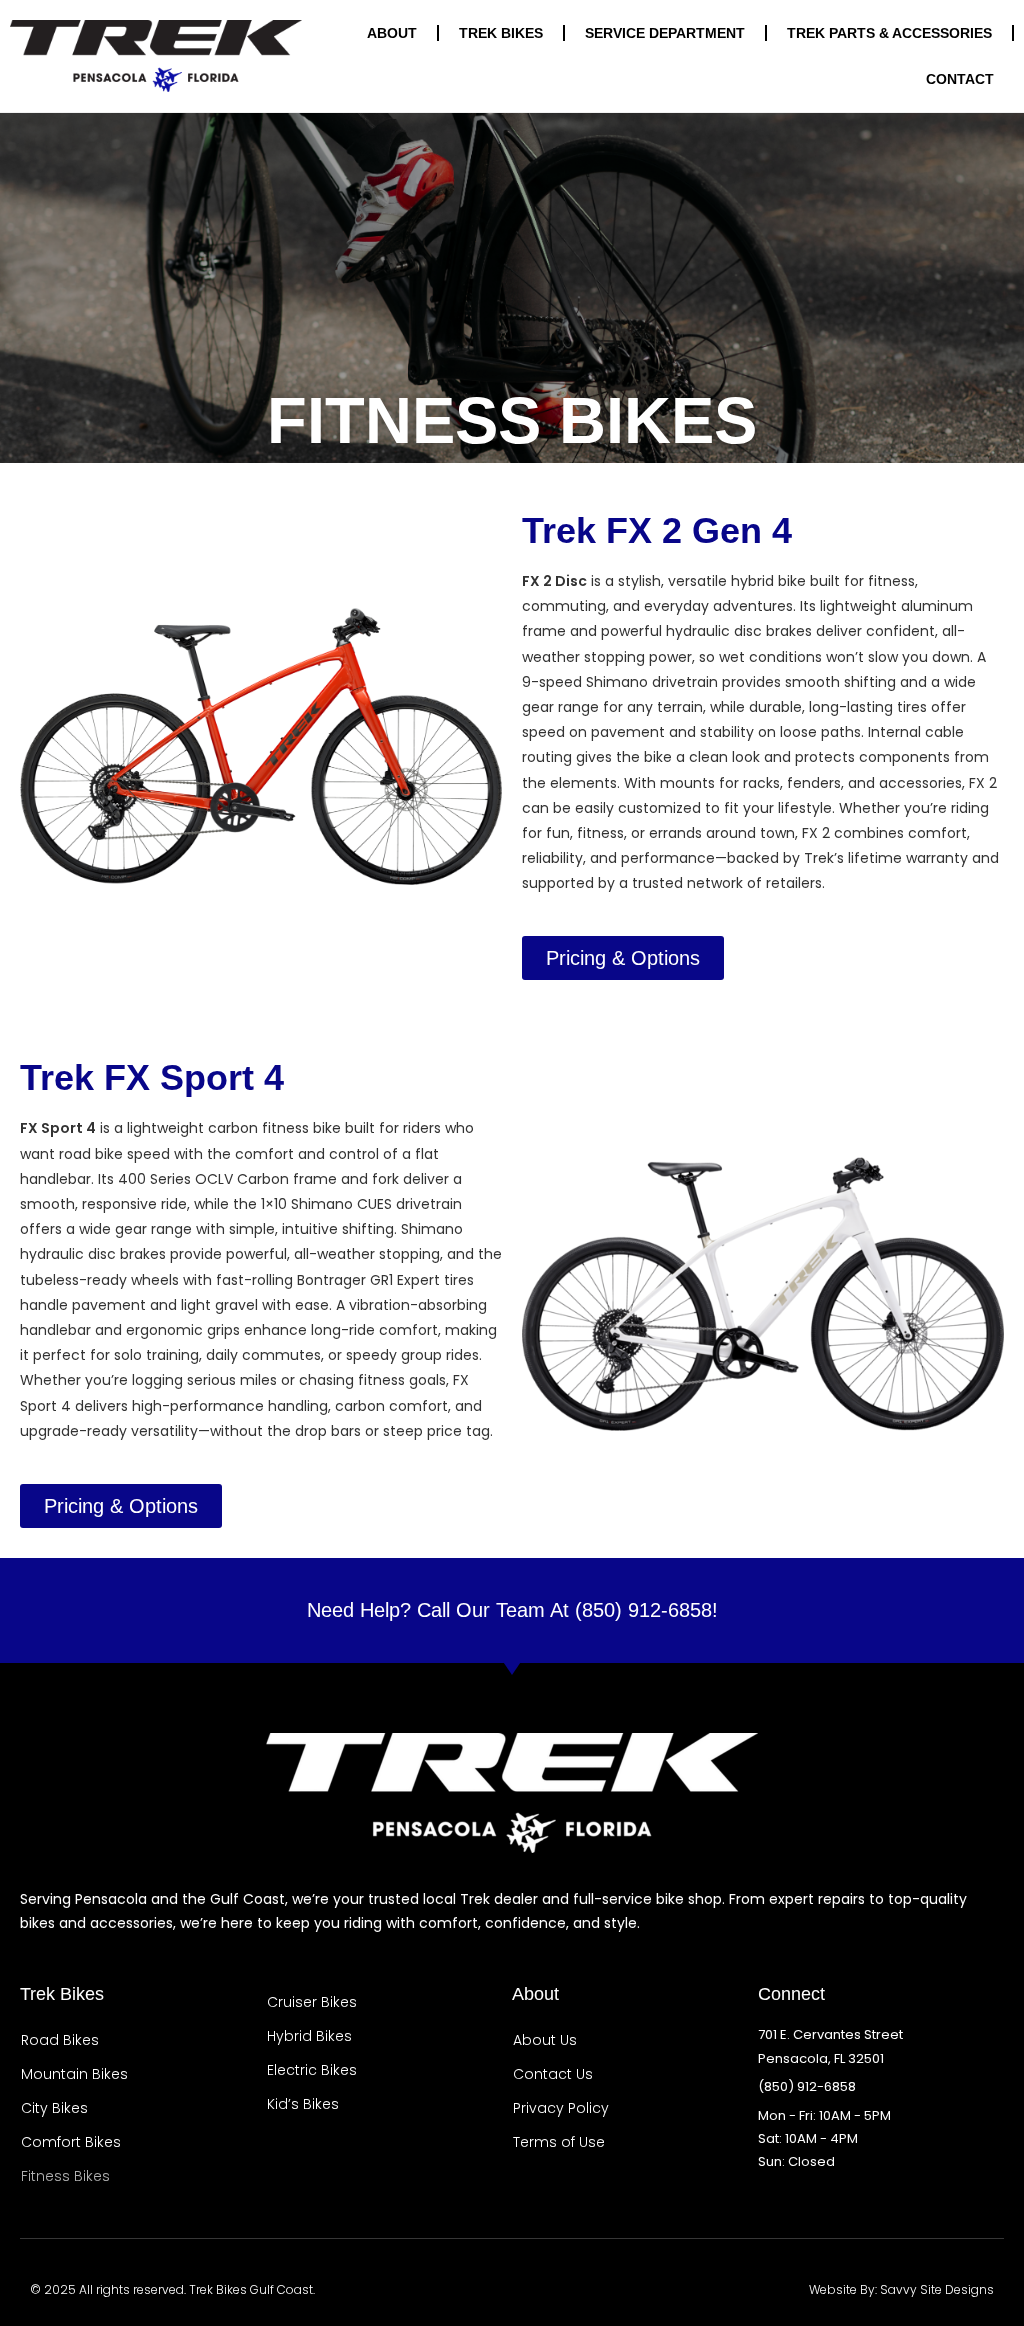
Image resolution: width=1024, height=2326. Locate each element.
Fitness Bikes (65, 2176)
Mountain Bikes (74, 2074)
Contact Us (553, 2074)
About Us (545, 2040)
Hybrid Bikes (309, 2036)
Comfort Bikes (71, 2142)
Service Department (665, 33)
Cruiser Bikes (312, 2002)
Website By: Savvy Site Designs (901, 2289)
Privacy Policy (561, 2108)
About (392, 33)
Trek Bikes (501, 33)
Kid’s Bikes (303, 2104)
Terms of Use (559, 2142)
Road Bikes (60, 2040)
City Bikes (54, 2108)
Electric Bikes (312, 2070)
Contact (960, 79)
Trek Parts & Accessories (889, 33)
